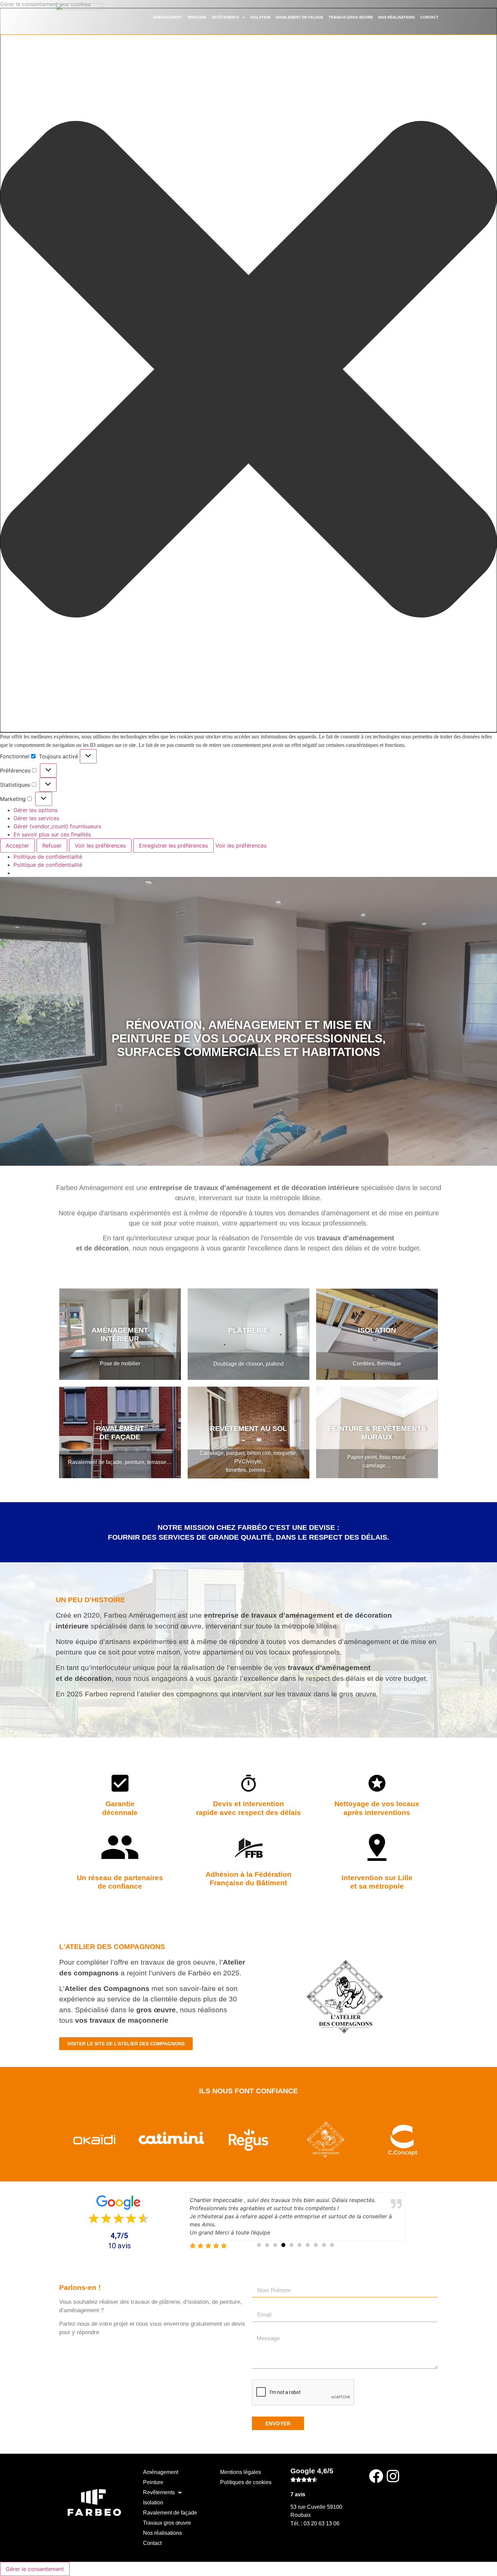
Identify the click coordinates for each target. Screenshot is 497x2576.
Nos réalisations (397, 17)
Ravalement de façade (300, 17)
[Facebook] (376, 2476)
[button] (249, 370)
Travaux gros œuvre (351, 17)
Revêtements (225, 17)
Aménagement (168, 17)
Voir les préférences (100, 845)
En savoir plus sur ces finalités (52, 834)
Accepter (17, 845)
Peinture (197, 17)
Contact (429, 17)
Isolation (260, 17)
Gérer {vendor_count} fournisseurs (57, 826)
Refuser (52, 845)
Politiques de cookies (246, 2482)
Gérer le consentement (35, 2569)
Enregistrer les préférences (173, 845)
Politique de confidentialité (48, 857)
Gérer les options (35, 810)
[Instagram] (393, 2476)
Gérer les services (36, 818)
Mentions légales (241, 2472)
